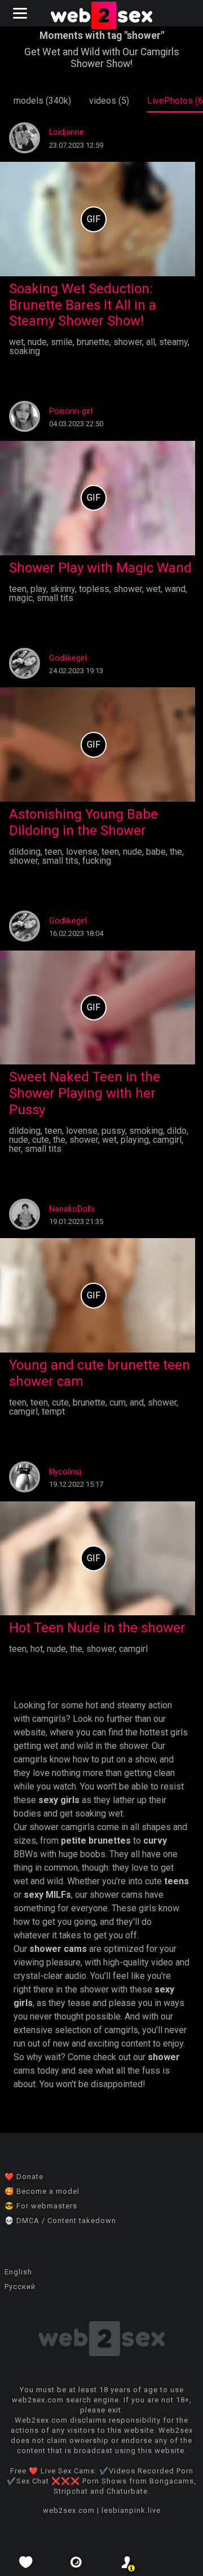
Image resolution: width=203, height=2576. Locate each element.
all (151, 342)
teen (18, 589)
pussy (113, 1131)
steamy (173, 342)
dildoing (25, 852)
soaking (25, 351)
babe (156, 852)
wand (175, 589)
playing (135, 1140)
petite (74, 1841)
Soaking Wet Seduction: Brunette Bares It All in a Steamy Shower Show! (83, 305)
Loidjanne (67, 132)
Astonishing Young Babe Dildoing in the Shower (83, 822)
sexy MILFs (47, 1895)
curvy (155, 1841)
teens (176, 1881)
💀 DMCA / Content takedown (60, 2221)
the (176, 852)
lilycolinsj (65, 1472)
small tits (55, 598)
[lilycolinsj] (25, 1489)
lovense (82, 852)
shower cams (58, 1949)
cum (118, 1402)
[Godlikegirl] (25, 676)
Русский (20, 2286)
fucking (97, 861)
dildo (177, 1131)
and (137, 1402)
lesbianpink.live (131, 2510)
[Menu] (21, 13)
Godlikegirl (68, 658)
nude (37, 342)
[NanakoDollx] (25, 1227)
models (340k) (42, 101)
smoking (146, 1131)
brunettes (110, 1841)
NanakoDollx (72, 1209)
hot (37, 1649)
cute (41, 1140)
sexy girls (59, 1800)
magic (21, 598)
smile (62, 342)
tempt (53, 1411)
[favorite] (25, 2562)
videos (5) (109, 101)
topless (94, 589)
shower (128, 342)
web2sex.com (69, 2510)
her (15, 1149)
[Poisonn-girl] (25, 429)
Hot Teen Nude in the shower (97, 1628)
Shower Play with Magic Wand (100, 568)
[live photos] (76, 2562)
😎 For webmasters (41, 2206)
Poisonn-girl (71, 411)
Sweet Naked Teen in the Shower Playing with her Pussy (85, 1093)
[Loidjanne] (25, 150)
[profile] (127, 2562)
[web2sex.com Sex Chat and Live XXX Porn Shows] (101, 17)
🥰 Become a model (42, 2191)
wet (16, 342)
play (38, 589)
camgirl (167, 1140)
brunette (93, 342)
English (18, 2272)
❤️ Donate (24, 2177)
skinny (63, 589)
